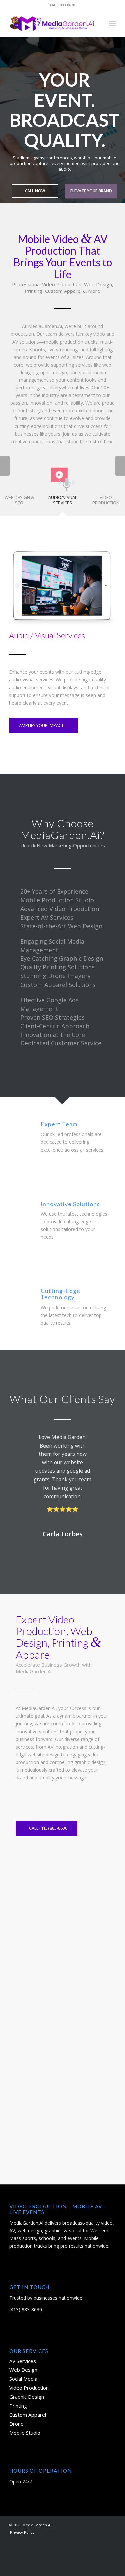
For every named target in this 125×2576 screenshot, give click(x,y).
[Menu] (112, 24)
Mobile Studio (25, 2433)
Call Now (35, 191)
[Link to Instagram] (81, 2524)
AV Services (23, 2361)
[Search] (97, 24)
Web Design (23, 2370)
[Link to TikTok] (101, 2524)
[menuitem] (97, 24)
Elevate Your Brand (91, 191)
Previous (6, 114)
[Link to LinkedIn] (111, 2524)
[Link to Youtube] (91, 2524)
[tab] (63, 488)
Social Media (23, 2379)
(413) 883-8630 (26, 2310)
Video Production (29, 2388)
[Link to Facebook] (71, 2524)
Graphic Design (27, 2397)
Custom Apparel (28, 2415)
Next (119, 114)
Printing (18, 2406)
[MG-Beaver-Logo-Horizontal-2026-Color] (52, 24)
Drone (16, 2424)
